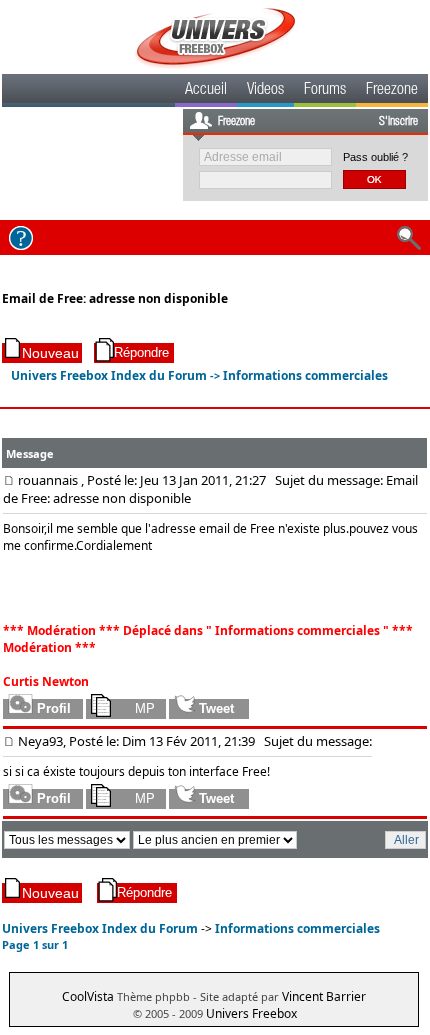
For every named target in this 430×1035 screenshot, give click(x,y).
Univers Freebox (251, 1013)
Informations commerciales (305, 375)
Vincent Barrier (324, 996)
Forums (325, 91)
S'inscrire (398, 122)
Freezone (392, 91)
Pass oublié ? (375, 157)
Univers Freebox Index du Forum (109, 375)
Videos (265, 91)
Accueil (206, 91)
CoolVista (88, 996)
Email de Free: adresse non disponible (115, 298)
